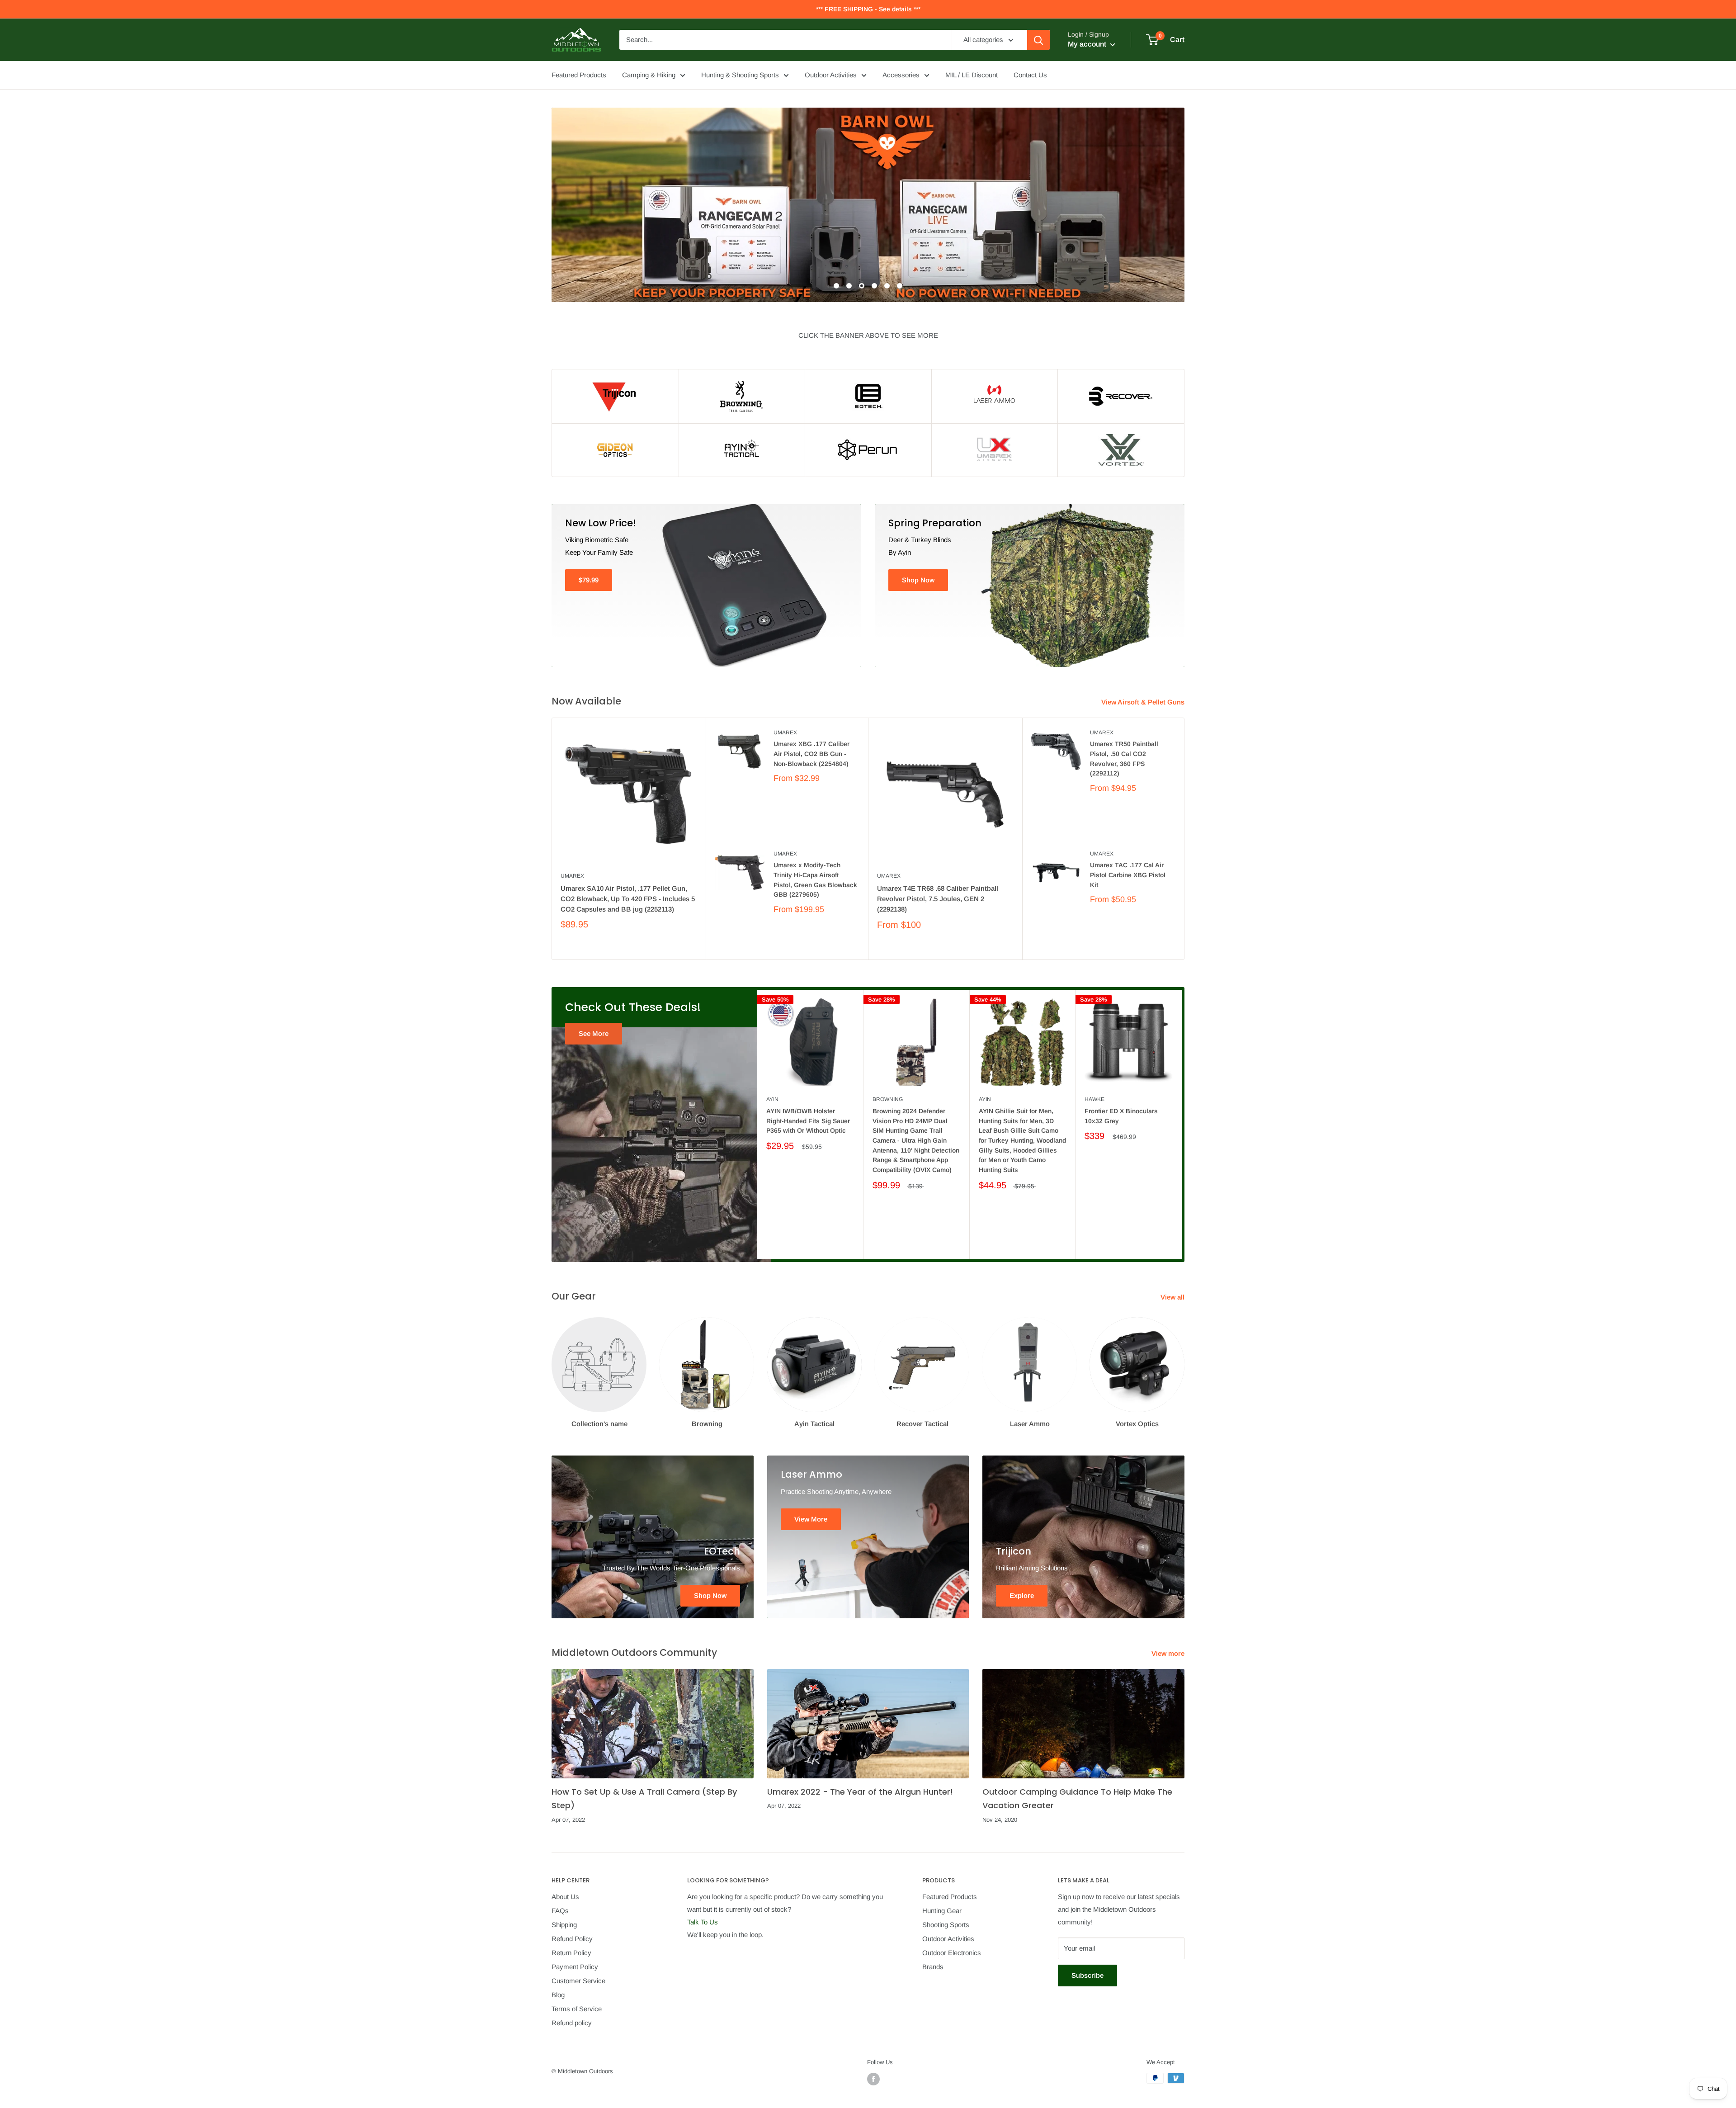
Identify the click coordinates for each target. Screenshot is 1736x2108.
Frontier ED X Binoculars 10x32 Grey (1121, 1116)
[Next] (1182, 1124)
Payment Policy (575, 1967)
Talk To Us (703, 1922)
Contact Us (1030, 75)
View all (1173, 1297)
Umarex (572, 876)
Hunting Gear (942, 1911)
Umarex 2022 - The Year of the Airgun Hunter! (860, 1792)
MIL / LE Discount (972, 75)
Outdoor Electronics (952, 1953)
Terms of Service (577, 2009)
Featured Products (579, 75)
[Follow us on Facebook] (873, 2079)
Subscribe (1087, 1975)
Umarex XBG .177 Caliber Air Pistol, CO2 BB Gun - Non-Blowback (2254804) (811, 754)
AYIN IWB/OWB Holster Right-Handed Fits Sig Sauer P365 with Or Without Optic (808, 1121)
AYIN (772, 1099)
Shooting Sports (946, 1925)
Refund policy (572, 2023)
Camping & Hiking (649, 75)
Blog (558, 1995)
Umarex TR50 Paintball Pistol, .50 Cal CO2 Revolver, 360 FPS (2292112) (1124, 759)
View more (1169, 1653)
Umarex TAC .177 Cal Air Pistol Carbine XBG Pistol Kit (1128, 875)
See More (594, 1033)
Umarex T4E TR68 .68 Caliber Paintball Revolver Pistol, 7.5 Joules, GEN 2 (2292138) (938, 899)
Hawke (1094, 1099)
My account (1088, 44)
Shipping (564, 1925)
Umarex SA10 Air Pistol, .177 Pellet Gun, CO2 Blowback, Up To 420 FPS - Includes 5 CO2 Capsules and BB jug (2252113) (628, 899)
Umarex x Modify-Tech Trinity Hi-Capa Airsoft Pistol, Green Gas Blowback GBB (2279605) (815, 880)
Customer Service (578, 1981)
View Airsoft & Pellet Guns (1144, 702)
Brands (933, 1967)
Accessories (901, 75)
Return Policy (571, 1953)
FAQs (560, 1911)
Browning (888, 1099)
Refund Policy (572, 1939)
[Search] (1038, 40)
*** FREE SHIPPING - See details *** (868, 9)
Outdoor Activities (831, 75)
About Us (565, 1897)
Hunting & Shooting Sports (740, 75)
